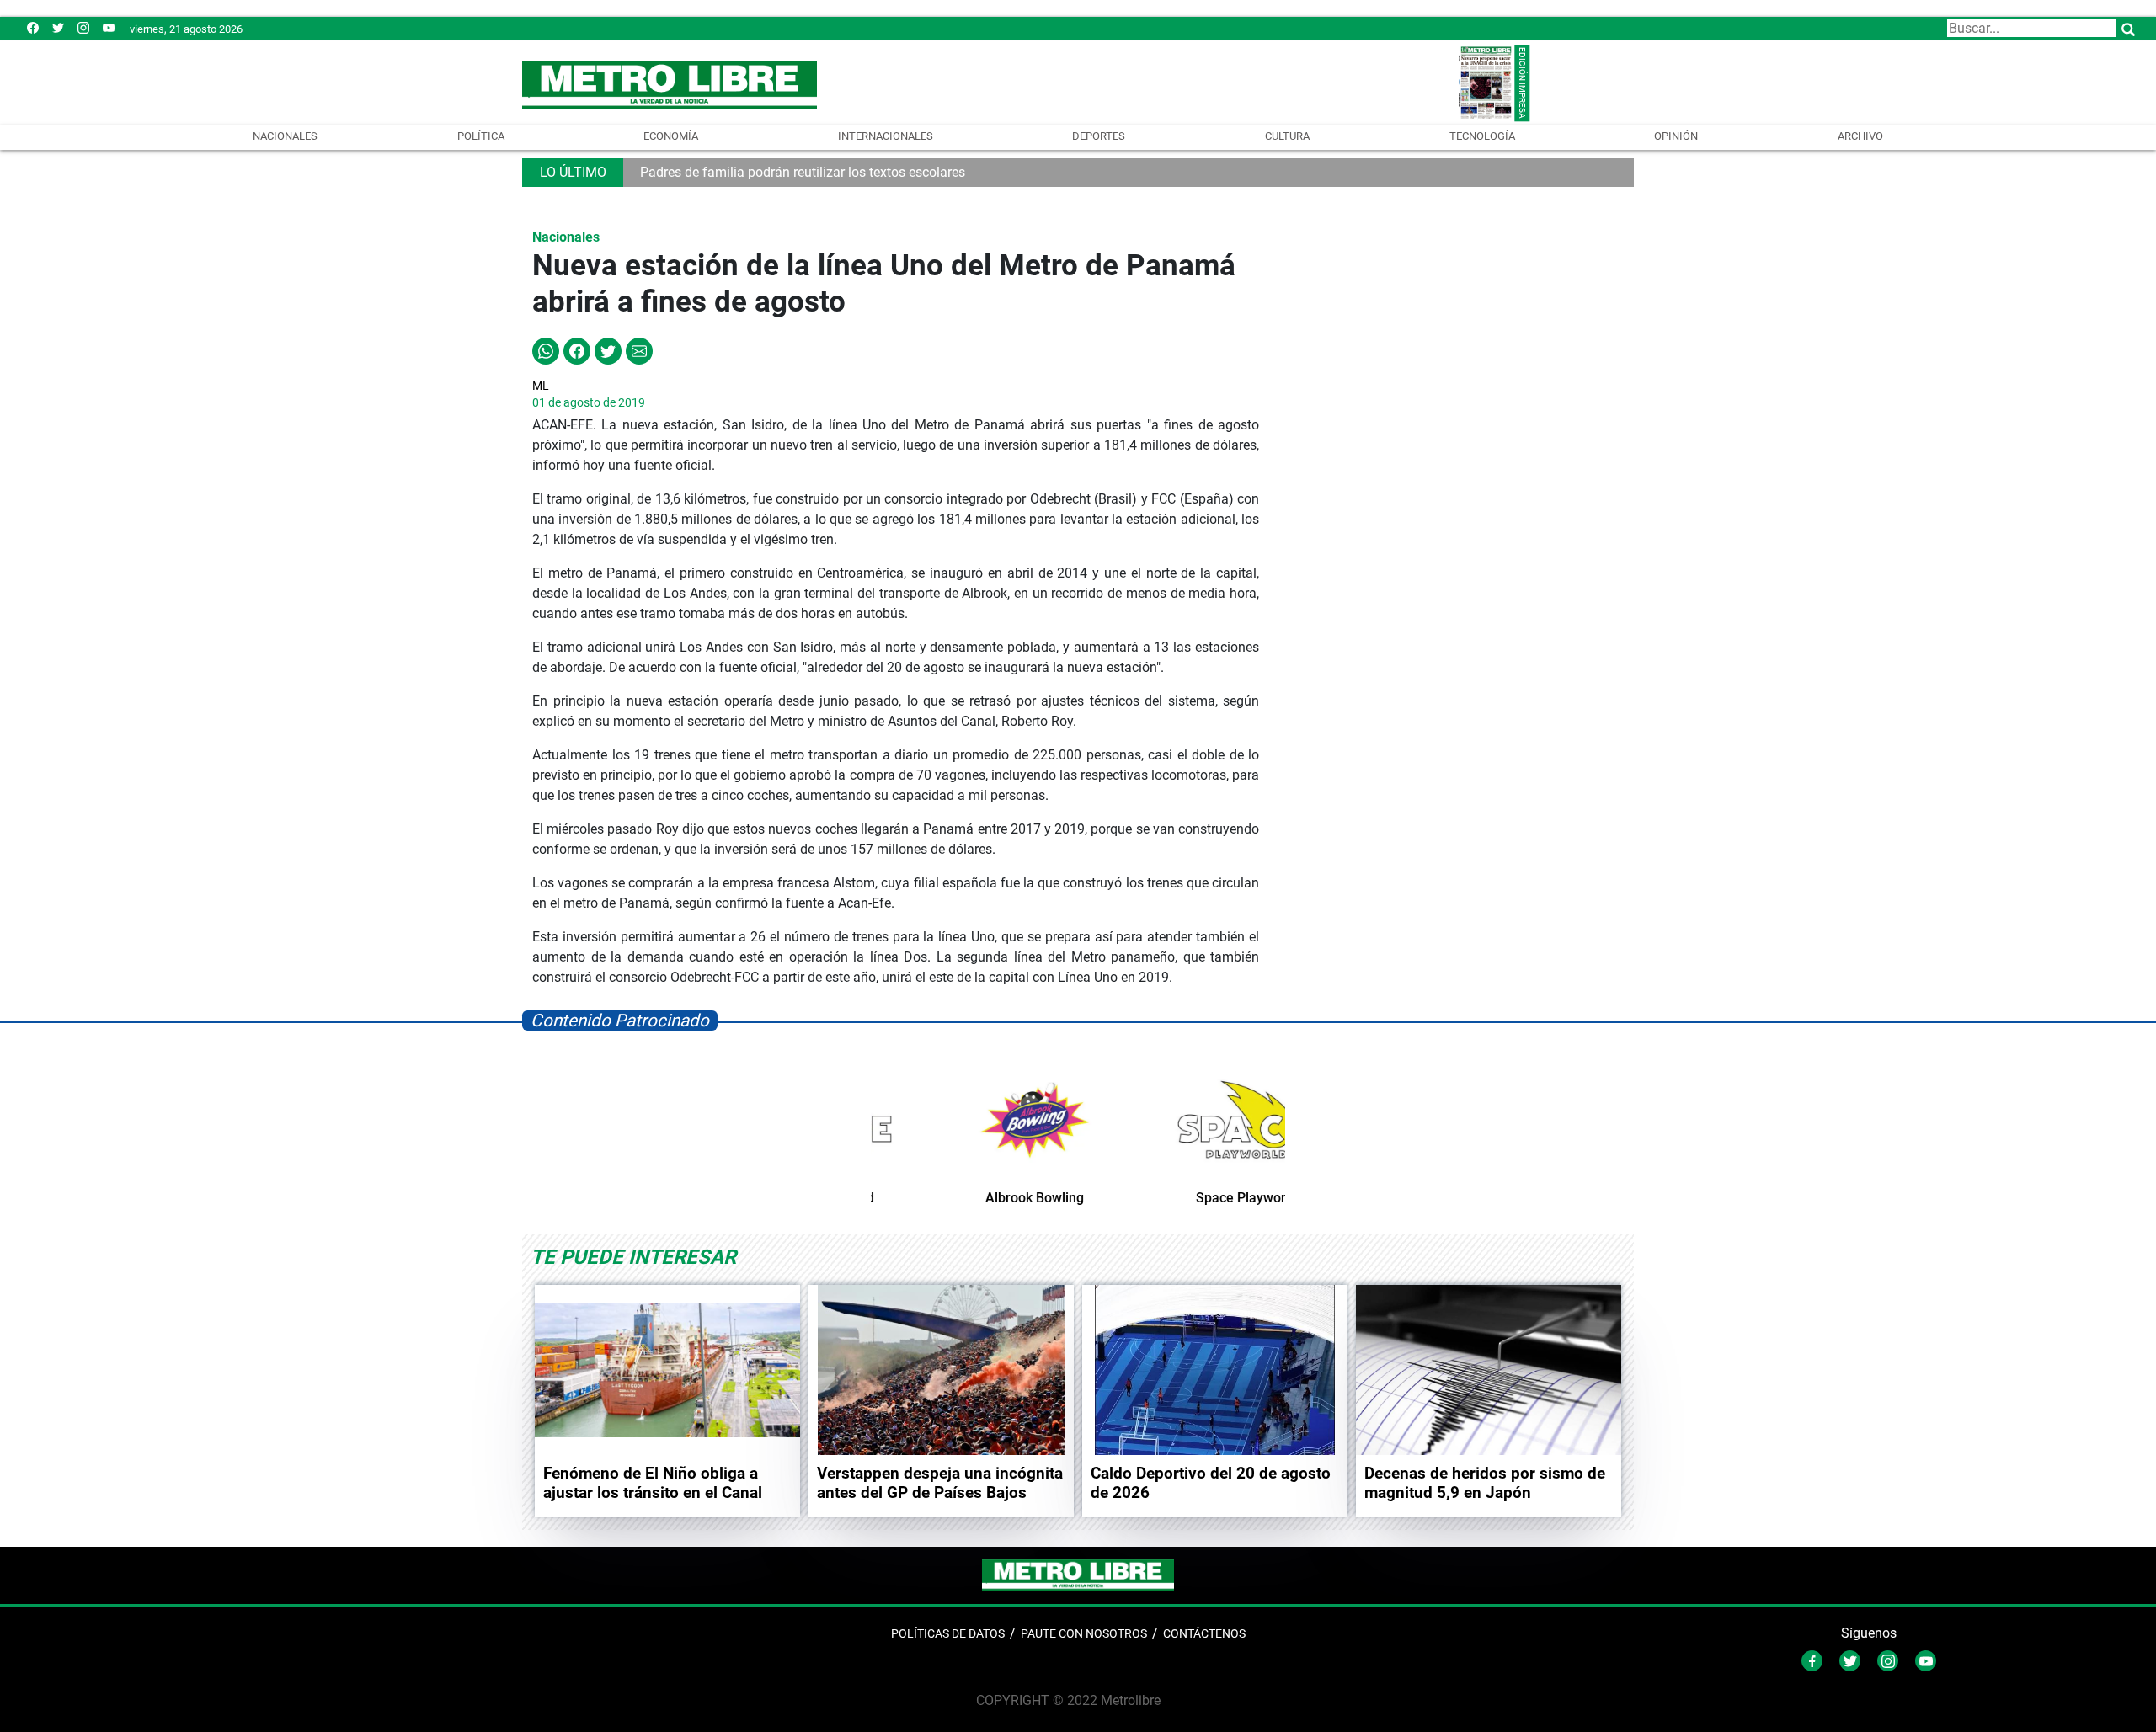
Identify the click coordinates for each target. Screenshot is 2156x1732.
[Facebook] (33, 27)
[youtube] (109, 27)
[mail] (83, 27)
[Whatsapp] (546, 350)
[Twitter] (58, 27)
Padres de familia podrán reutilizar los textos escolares (803, 172)
